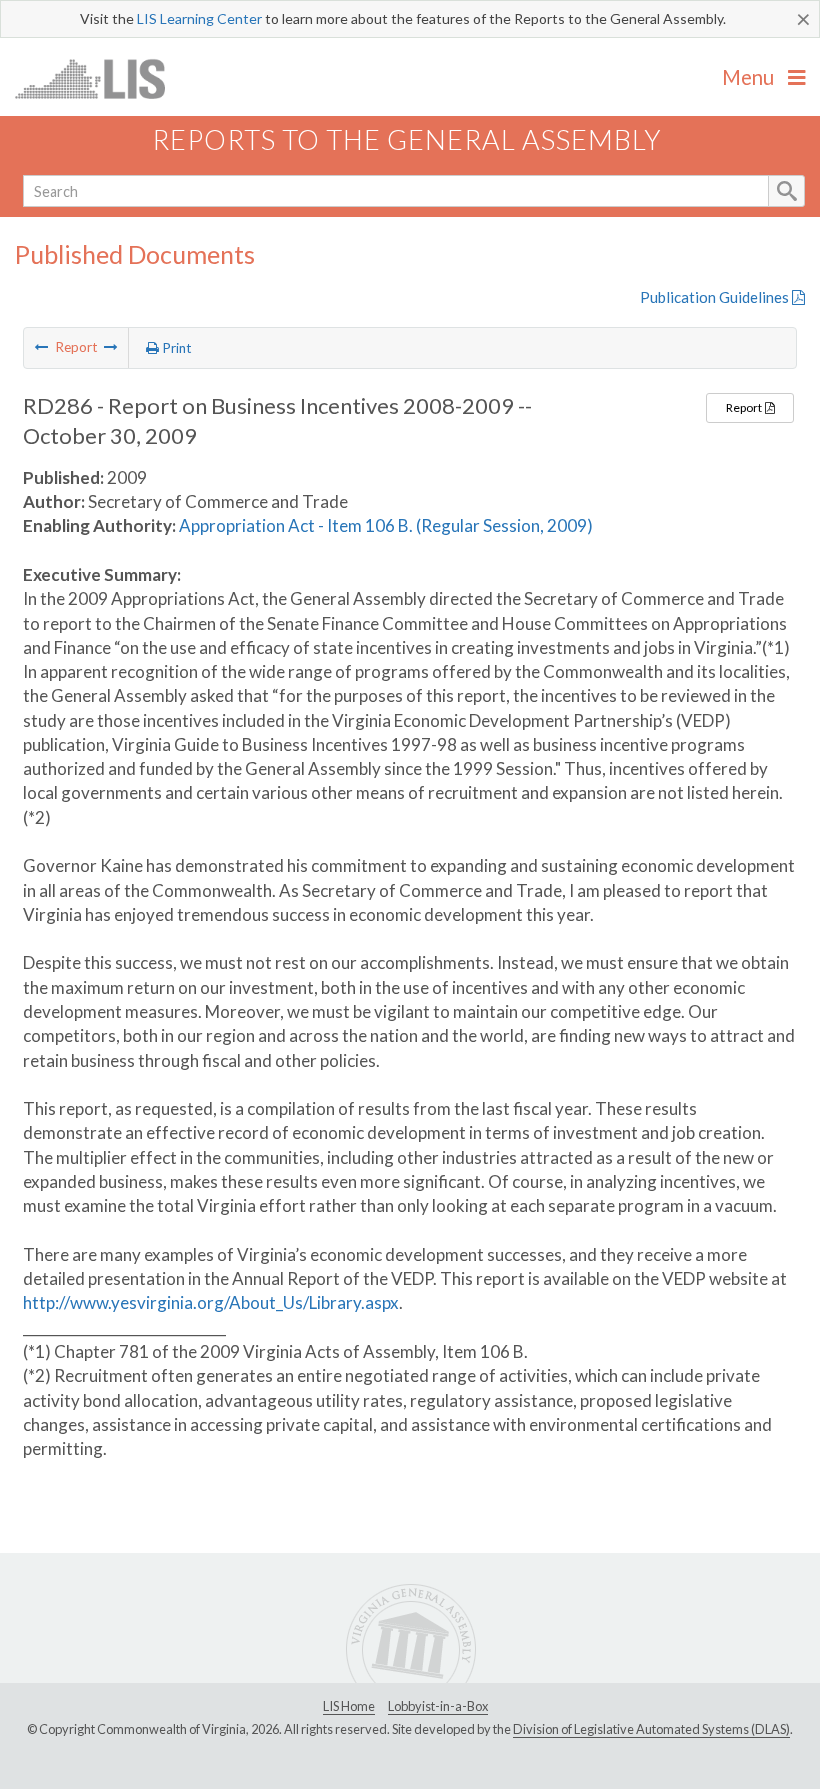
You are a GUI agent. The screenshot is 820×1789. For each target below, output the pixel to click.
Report (745, 407)
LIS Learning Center (199, 18)
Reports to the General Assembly (407, 139)
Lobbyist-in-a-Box (438, 1706)
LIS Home (349, 1706)
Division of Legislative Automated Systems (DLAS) (651, 1729)
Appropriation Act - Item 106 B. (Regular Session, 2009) (386, 525)
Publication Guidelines (716, 297)
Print (175, 348)
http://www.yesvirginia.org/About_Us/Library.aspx (211, 1302)
